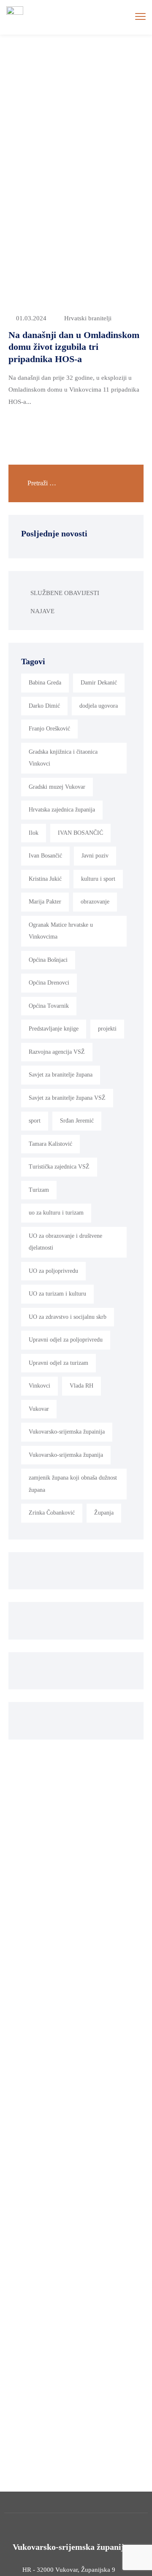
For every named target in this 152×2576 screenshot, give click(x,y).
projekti (107, 1029)
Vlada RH (81, 1386)
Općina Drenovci (49, 983)
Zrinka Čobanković (52, 1513)
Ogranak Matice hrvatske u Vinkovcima (61, 931)
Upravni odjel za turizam (58, 1363)
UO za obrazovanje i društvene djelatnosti (65, 1242)
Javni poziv (95, 856)
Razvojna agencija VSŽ (57, 1052)
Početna (31, 78)
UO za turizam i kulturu (57, 1294)
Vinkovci (39, 1386)
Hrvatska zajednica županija (62, 810)
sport (35, 1121)
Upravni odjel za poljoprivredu (66, 1340)
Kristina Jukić (45, 879)
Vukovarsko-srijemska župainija (67, 1432)
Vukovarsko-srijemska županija (66, 1455)
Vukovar (39, 1409)
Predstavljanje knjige (54, 1029)
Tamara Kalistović (50, 1144)
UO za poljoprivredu (53, 1271)
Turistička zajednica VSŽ (59, 1167)
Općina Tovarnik (49, 1006)
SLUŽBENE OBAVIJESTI (65, 593)
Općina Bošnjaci (48, 960)
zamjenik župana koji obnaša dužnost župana (73, 1484)
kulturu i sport (98, 879)
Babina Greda (45, 683)
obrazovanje (95, 902)
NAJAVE (42, 611)
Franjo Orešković (49, 729)
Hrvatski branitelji (88, 318)
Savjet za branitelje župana (61, 1075)
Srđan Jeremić (77, 1121)
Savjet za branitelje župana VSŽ (67, 1098)
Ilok (34, 833)
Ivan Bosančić (45, 856)
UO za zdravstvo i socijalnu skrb (68, 1317)
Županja (104, 1513)
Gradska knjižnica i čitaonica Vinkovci (63, 758)
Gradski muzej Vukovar (57, 787)
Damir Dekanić (99, 683)
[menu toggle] (140, 17)
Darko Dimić (44, 706)
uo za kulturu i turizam (56, 1213)
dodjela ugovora (99, 706)
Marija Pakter (45, 902)
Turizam (39, 1190)
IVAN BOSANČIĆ (80, 833)
